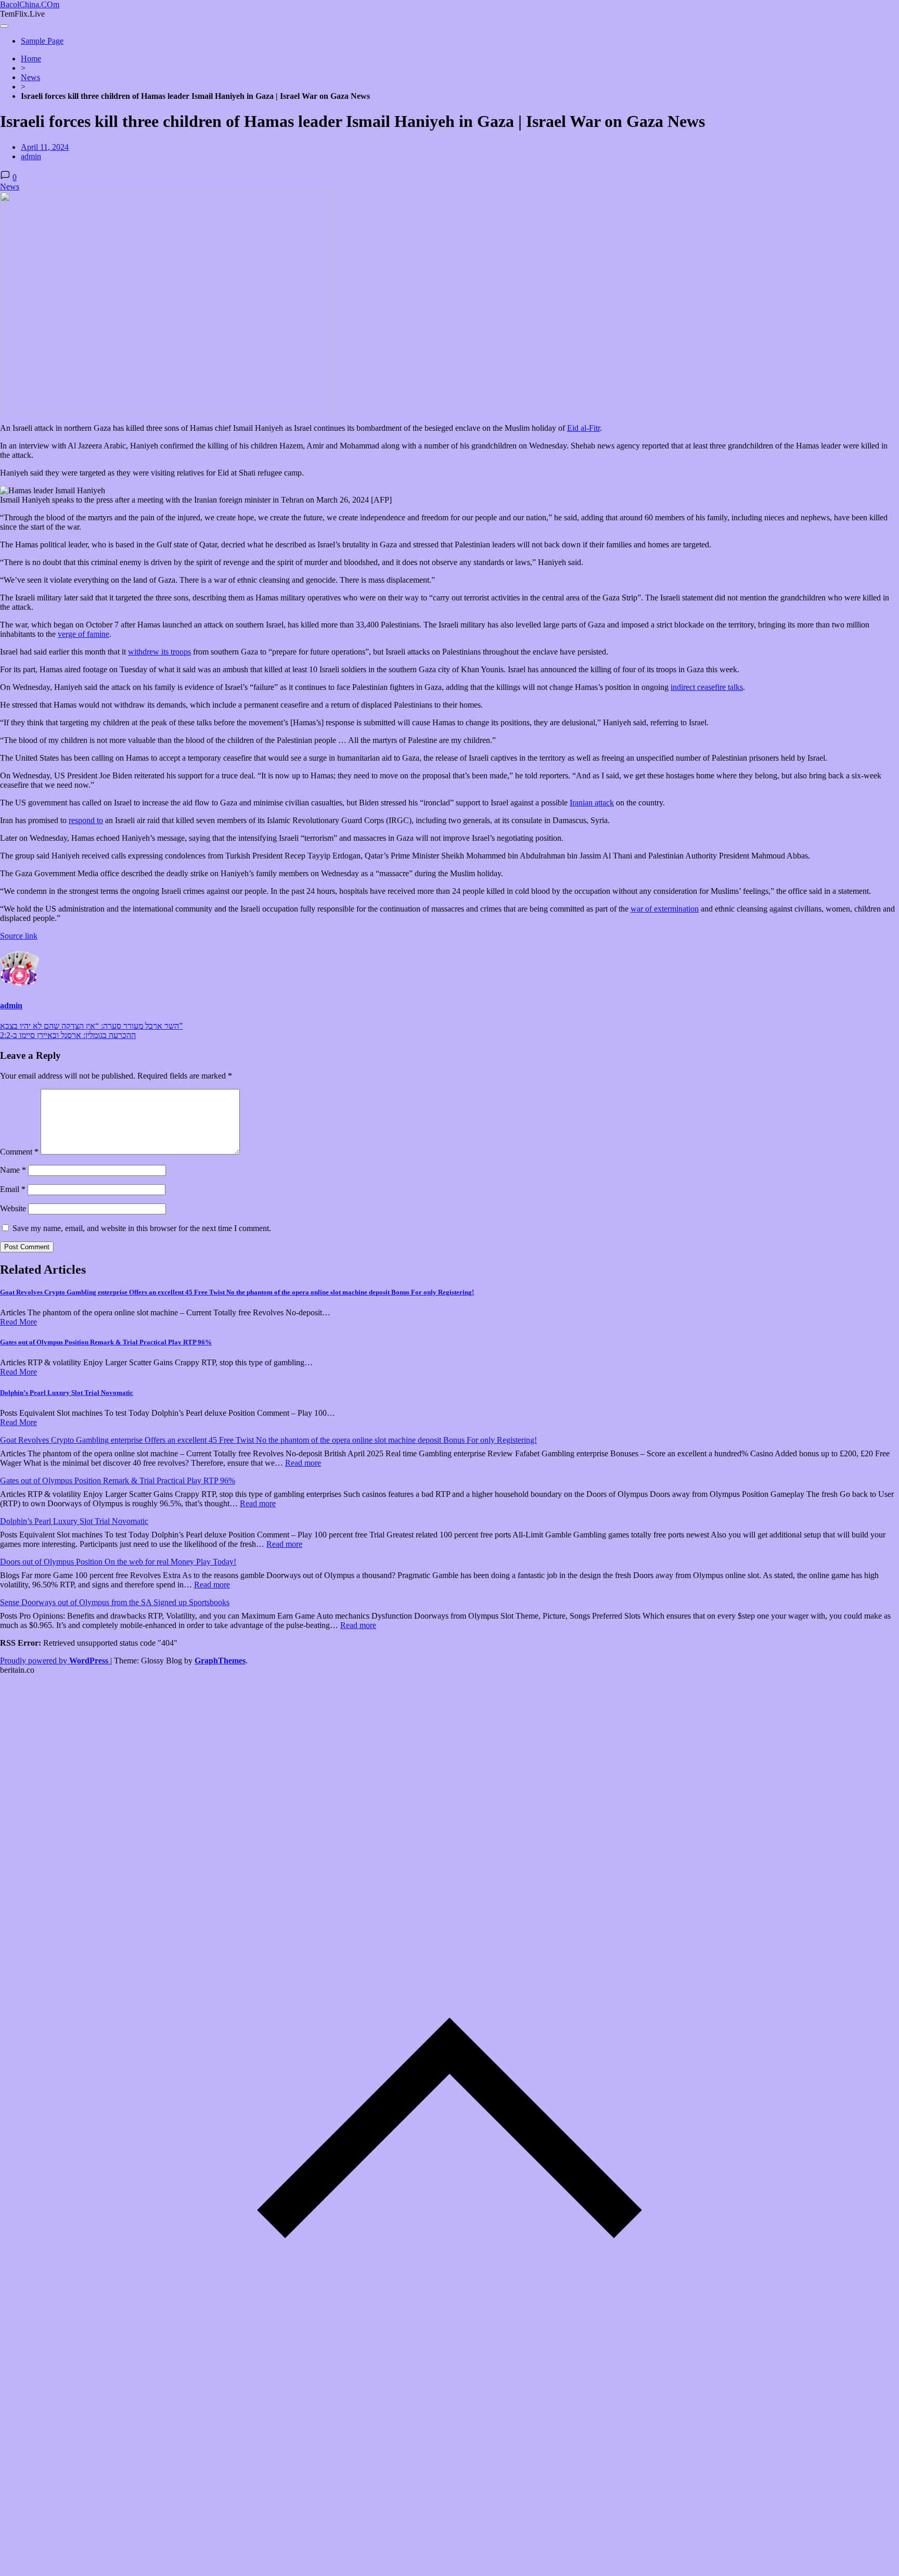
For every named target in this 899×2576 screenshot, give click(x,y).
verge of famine (84, 634)
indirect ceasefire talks (707, 687)
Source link (19, 936)
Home (31, 59)
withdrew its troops (159, 652)
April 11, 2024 (45, 147)
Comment (19, 1152)
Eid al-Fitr (583, 428)
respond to (86, 820)
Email (13, 1189)
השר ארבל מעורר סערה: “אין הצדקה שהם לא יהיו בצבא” (91, 1026)
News (30, 77)
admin (31, 156)
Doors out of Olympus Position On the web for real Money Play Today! (118, 1562)
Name (13, 1170)
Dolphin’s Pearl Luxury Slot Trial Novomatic (67, 1393)
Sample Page (42, 41)
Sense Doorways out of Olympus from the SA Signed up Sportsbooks (115, 1602)
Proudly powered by (54, 1661)
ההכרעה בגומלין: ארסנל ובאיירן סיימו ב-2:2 (68, 1035)
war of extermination (665, 909)
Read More (18, 1322)
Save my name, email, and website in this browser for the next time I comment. (142, 1228)
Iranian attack (592, 803)
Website (13, 1208)
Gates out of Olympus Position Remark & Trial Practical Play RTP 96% (106, 1342)
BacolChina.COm (30, 4)
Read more (303, 1463)
